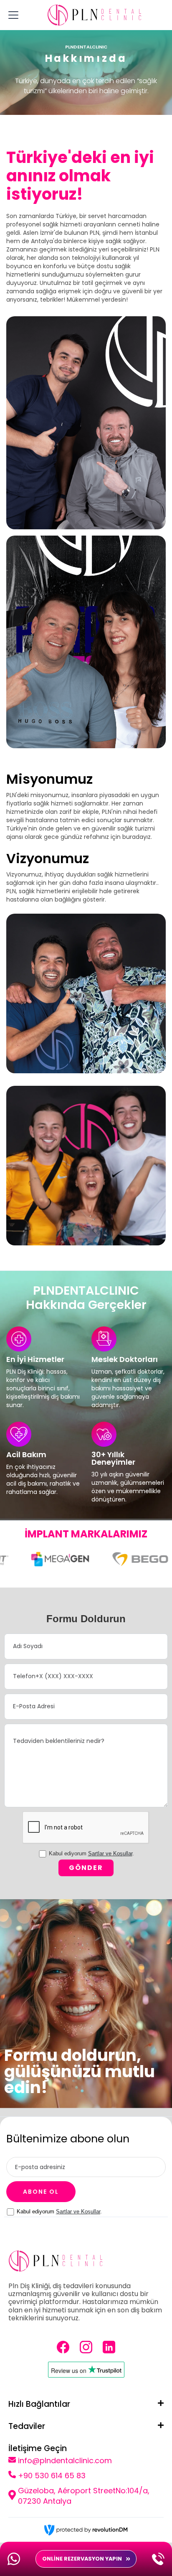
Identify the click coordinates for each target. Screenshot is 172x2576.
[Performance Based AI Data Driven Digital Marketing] (86, 2530)
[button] (12, 15)
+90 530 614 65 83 (52, 2476)
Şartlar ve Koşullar (110, 1853)
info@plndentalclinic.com (65, 2460)
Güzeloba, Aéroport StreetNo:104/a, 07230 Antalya (84, 2496)
